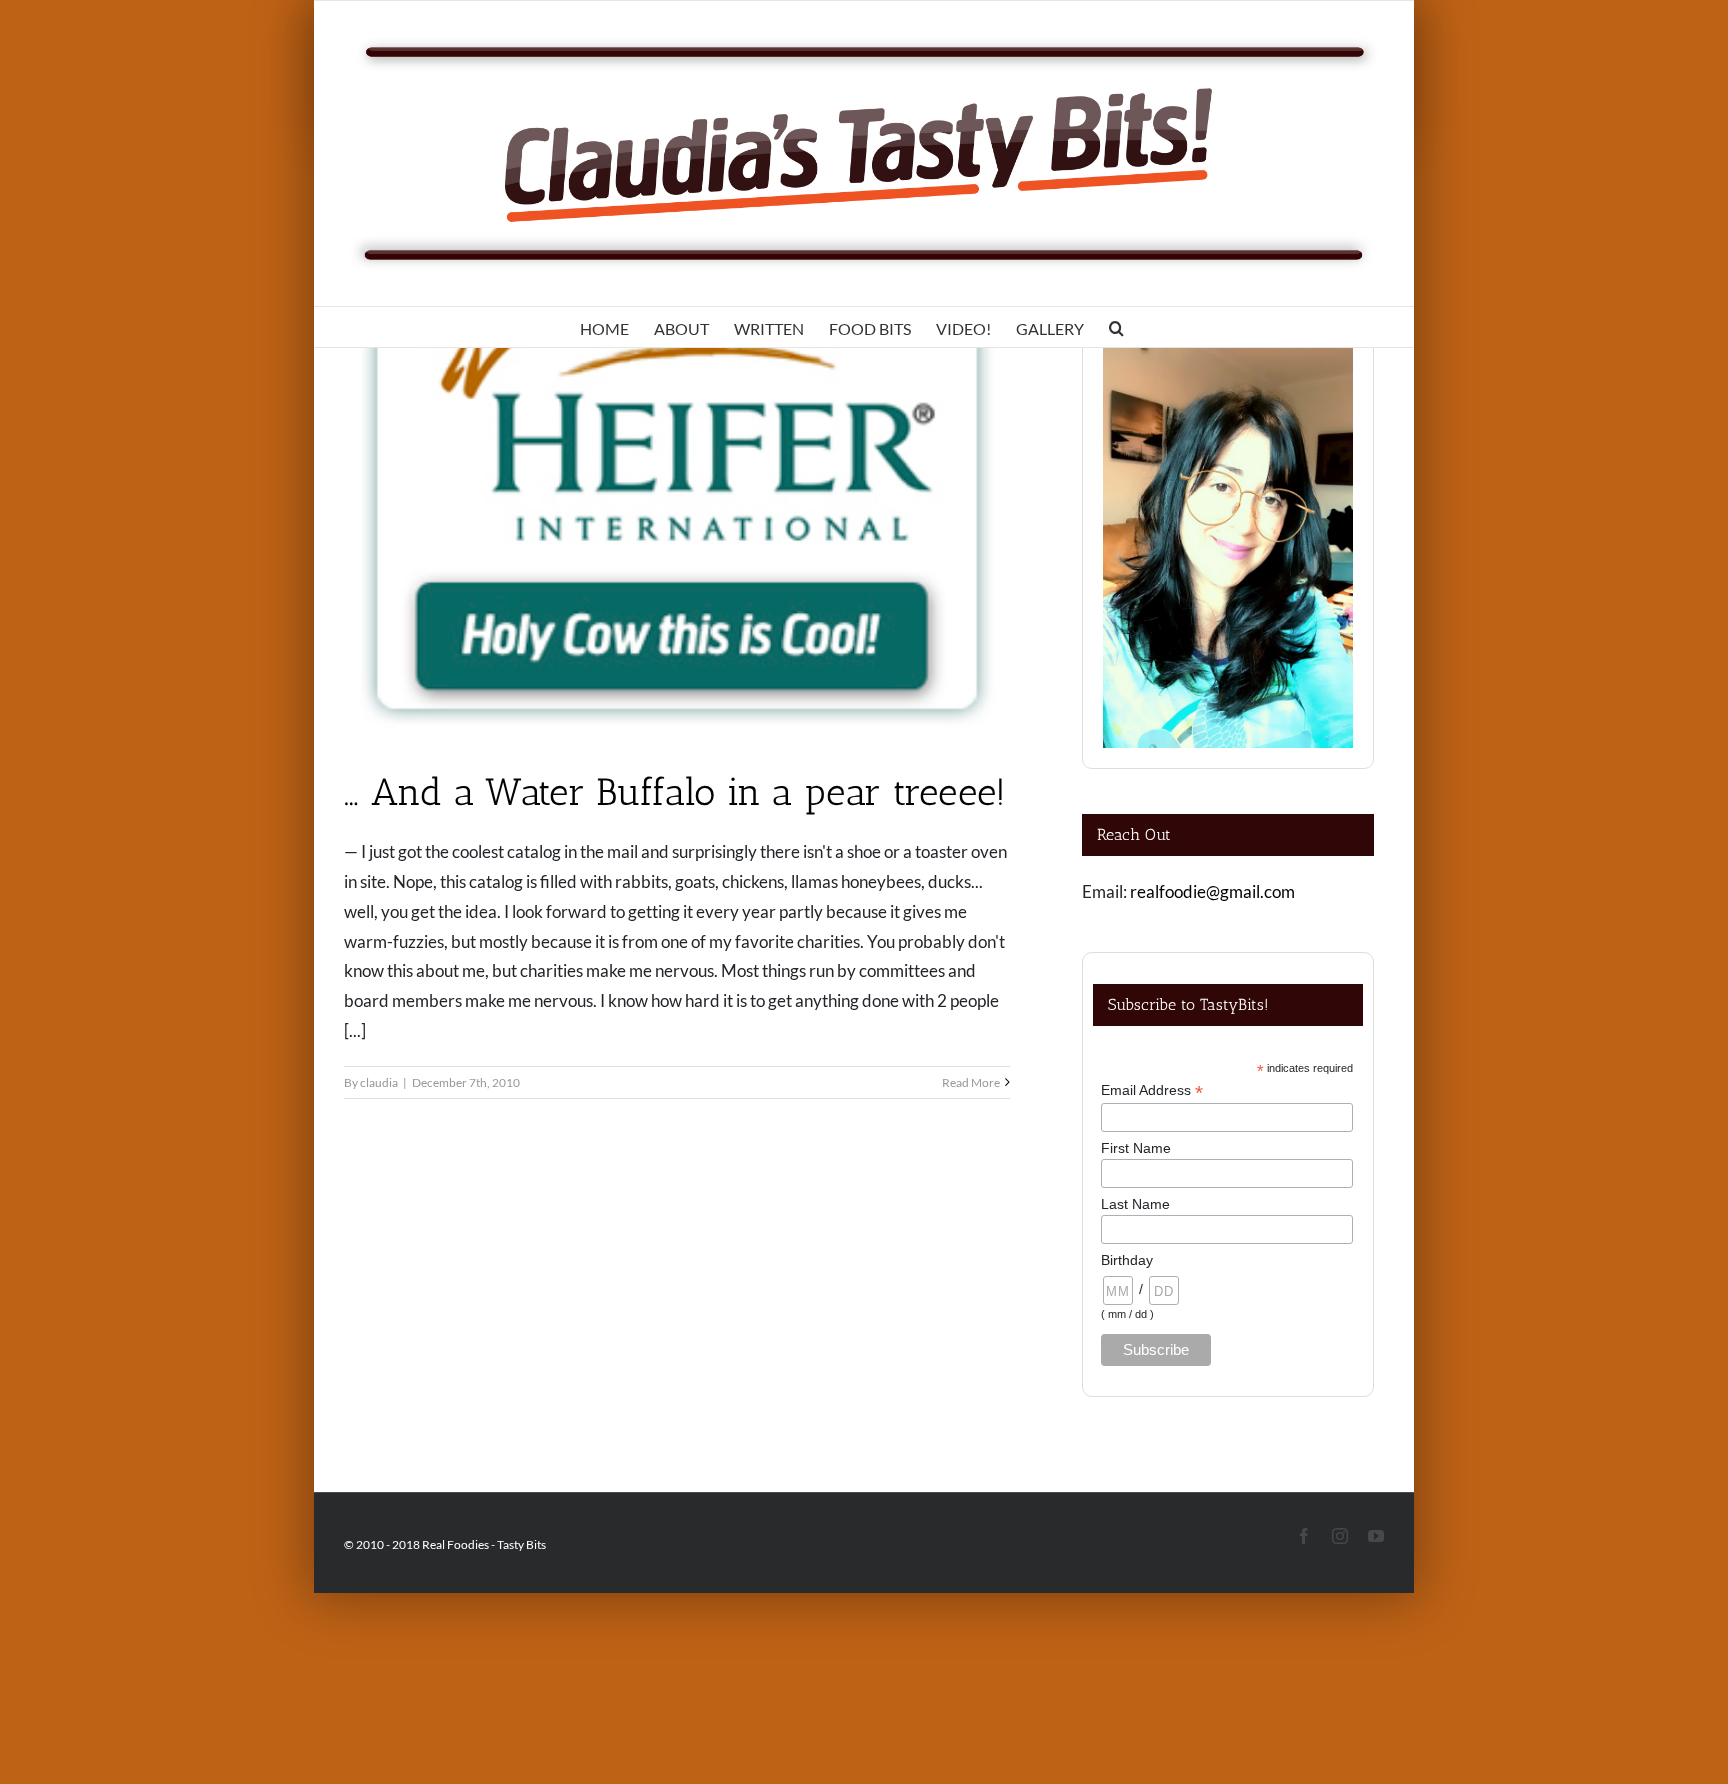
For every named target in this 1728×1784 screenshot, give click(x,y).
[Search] (1116, 327)
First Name (1136, 1148)
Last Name (1135, 1204)
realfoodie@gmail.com (1212, 891)
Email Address (1152, 1090)
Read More (971, 1082)
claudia (379, 1082)
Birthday (1127, 1260)
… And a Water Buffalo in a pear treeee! (675, 792)
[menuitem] (604, 327)
